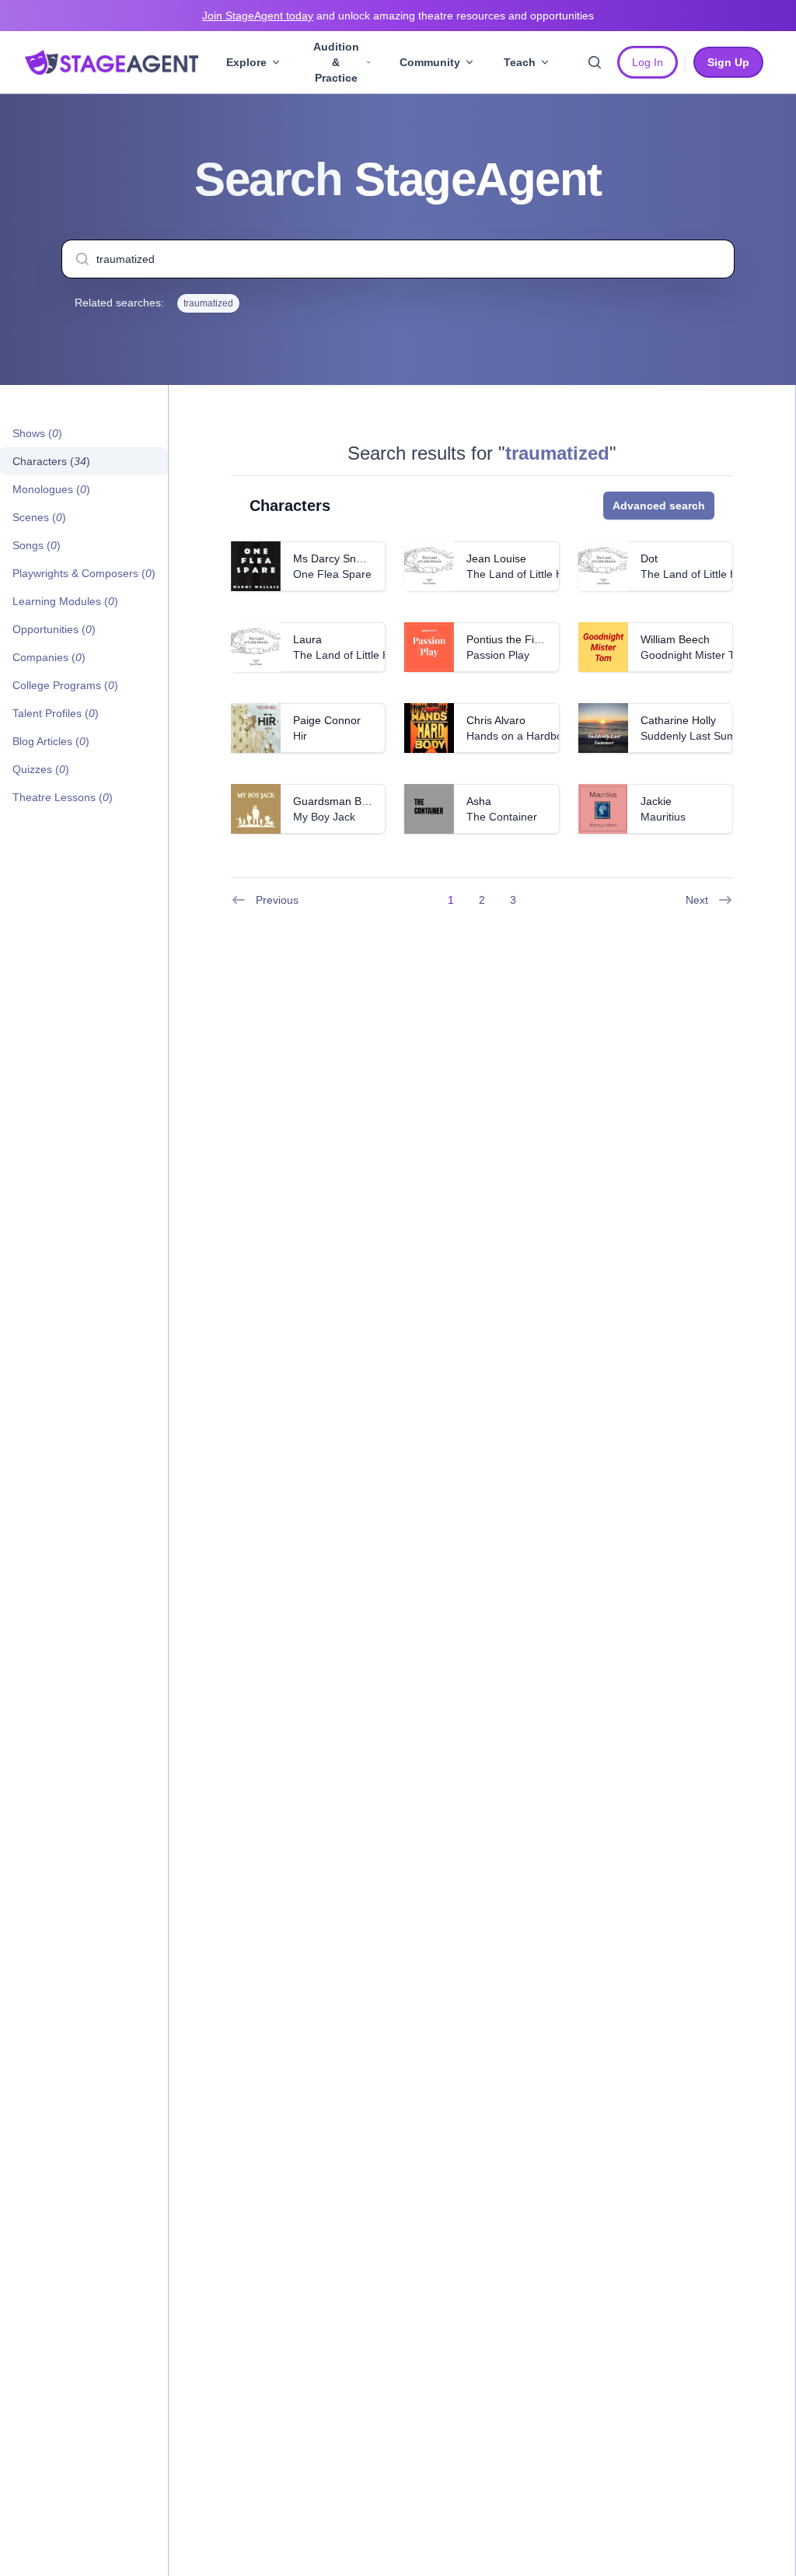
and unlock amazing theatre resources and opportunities (398, 16)
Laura (307, 639)
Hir (300, 736)
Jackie (656, 801)
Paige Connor (327, 720)
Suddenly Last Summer (698, 736)
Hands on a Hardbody (520, 736)
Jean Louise (496, 558)
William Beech (675, 639)
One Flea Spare (332, 574)
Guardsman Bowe (337, 801)
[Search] (595, 62)
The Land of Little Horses (529, 574)
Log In (648, 62)
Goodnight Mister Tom (695, 655)
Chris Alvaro (496, 720)
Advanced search (659, 506)
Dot (649, 558)
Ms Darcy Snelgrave (343, 558)
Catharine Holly (678, 720)
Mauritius (663, 817)
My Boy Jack (324, 817)
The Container (502, 817)
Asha (479, 801)
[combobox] (398, 259)
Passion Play (498, 655)
